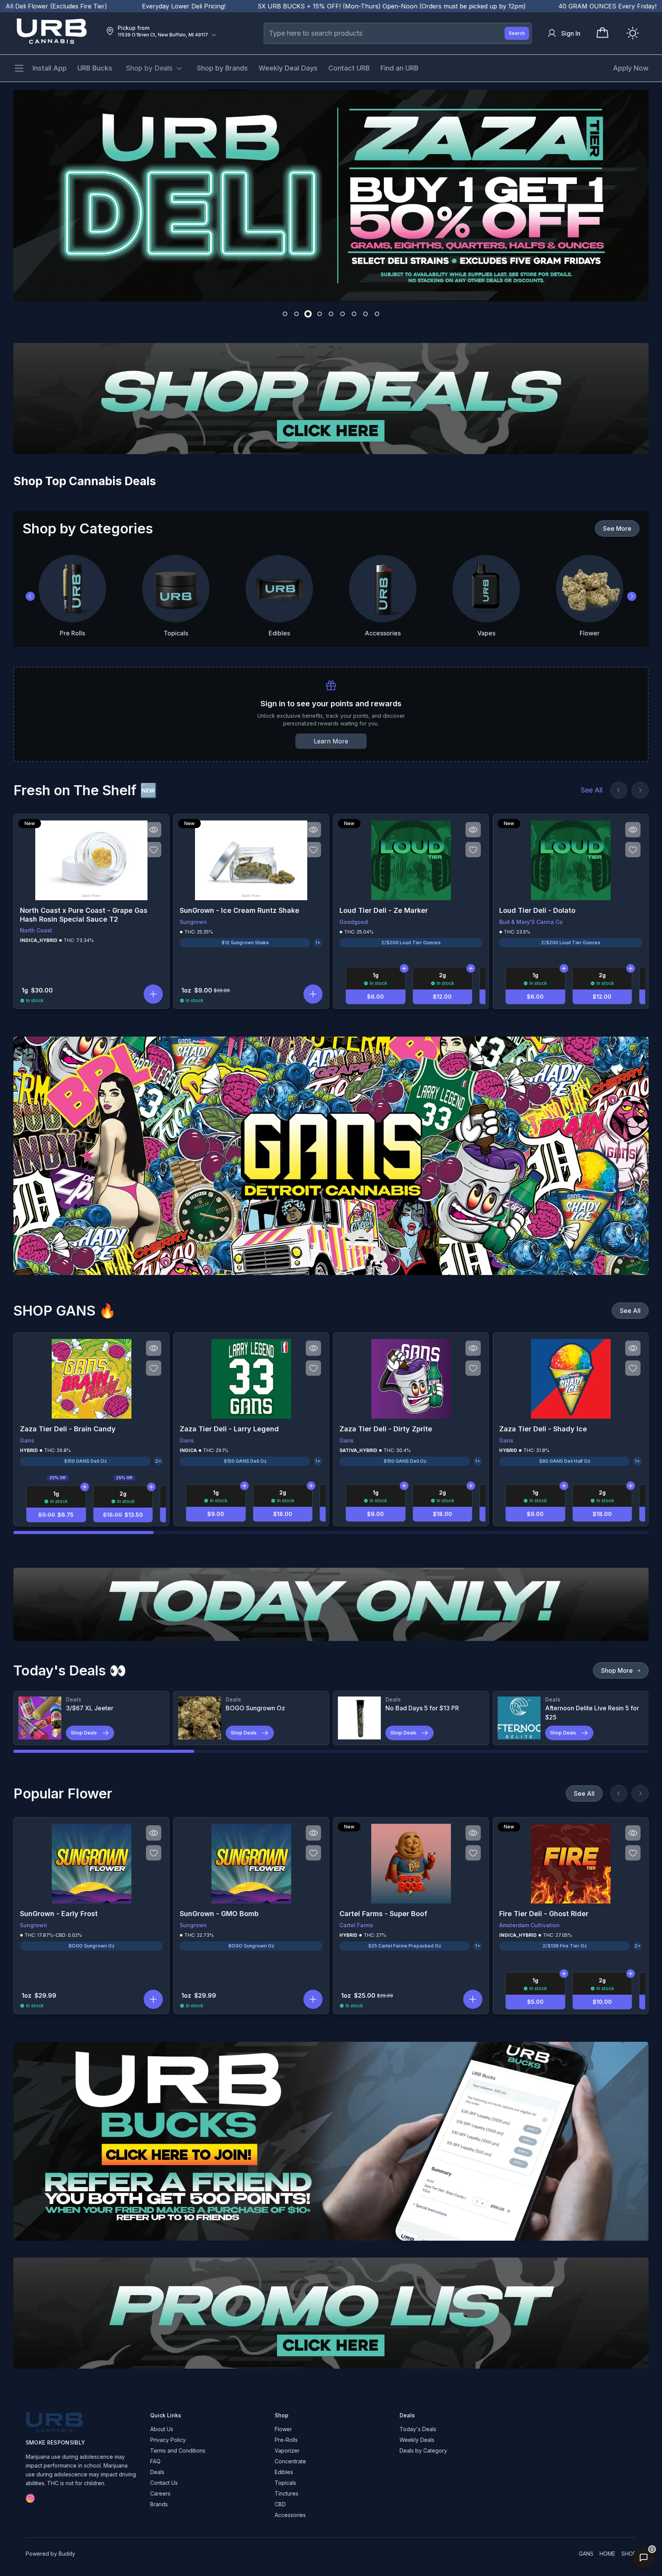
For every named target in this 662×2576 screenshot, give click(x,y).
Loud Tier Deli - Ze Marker (384, 910)
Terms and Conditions (178, 2450)
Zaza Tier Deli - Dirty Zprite (386, 1429)
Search (517, 33)
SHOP (629, 2554)
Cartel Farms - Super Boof (383, 1914)
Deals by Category (423, 2450)
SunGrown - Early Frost (59, 1914)
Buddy (67, 2554)
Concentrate (290, 2461)
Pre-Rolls (286, 2440)
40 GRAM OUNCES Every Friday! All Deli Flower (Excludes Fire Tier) (504, 6)
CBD (280, 2504)
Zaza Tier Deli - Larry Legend (229, 1429)
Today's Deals (418, 2429)
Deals (157, 2472)
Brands (159, 2504)
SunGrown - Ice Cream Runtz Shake (239, 910)
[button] (153, 994)
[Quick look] (154, 830)
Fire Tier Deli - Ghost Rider (544, 1914)
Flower (283, 2429)
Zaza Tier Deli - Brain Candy (68, 1429)
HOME (607, 2554)
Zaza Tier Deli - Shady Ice (543, 1429)
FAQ (155, 2461)
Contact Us (164, 2483)
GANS (586, 2554)
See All (592, 790)
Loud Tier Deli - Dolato (537, 910)
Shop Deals (84, 1733)
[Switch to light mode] (633, 33)
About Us (162, 2429)
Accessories (290, 2515)
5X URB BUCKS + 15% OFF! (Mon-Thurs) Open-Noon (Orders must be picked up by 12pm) (237, 6)
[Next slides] (640, 790)
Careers (160, 2493)
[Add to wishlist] (154, 850)
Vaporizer (287, 2450)
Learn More (331, 741)
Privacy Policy (168, 2440)
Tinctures (287, 2493)
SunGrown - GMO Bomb (219, 1914)
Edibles (284, 2472)
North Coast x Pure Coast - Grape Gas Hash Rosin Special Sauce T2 (84, 915)
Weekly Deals (417, 2440)
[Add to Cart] (404, 968)
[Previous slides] (619, 790)
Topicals (285, 2483)
